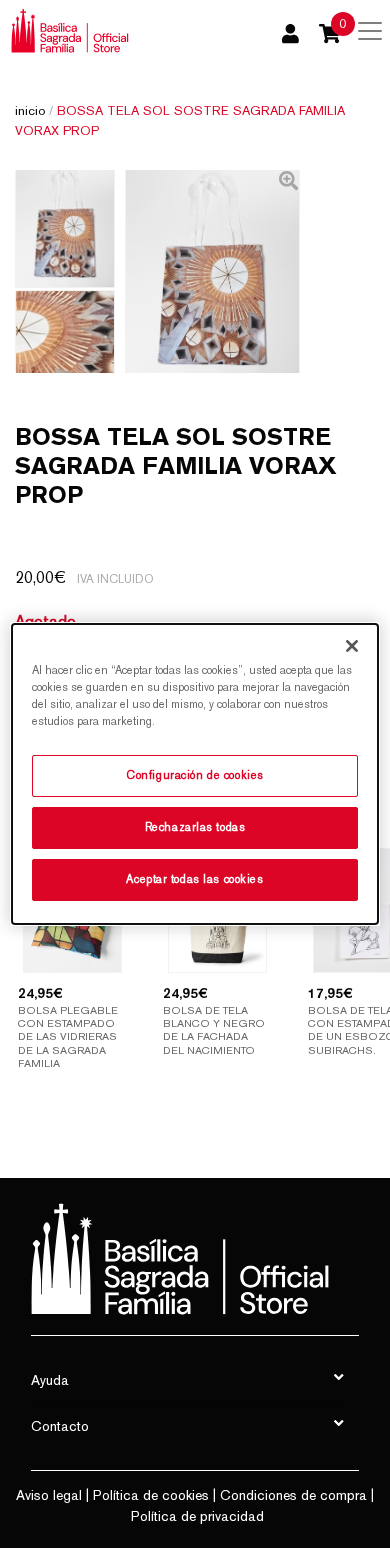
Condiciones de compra (293, 1495)
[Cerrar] (352, 646)
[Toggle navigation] (370, 31)
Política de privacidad (197, 1516)
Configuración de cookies (195, 775)
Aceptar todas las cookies (194, 879)
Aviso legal (49, 1495)
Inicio (30, 110)
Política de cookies (151, 1495)
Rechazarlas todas (195, 827)
